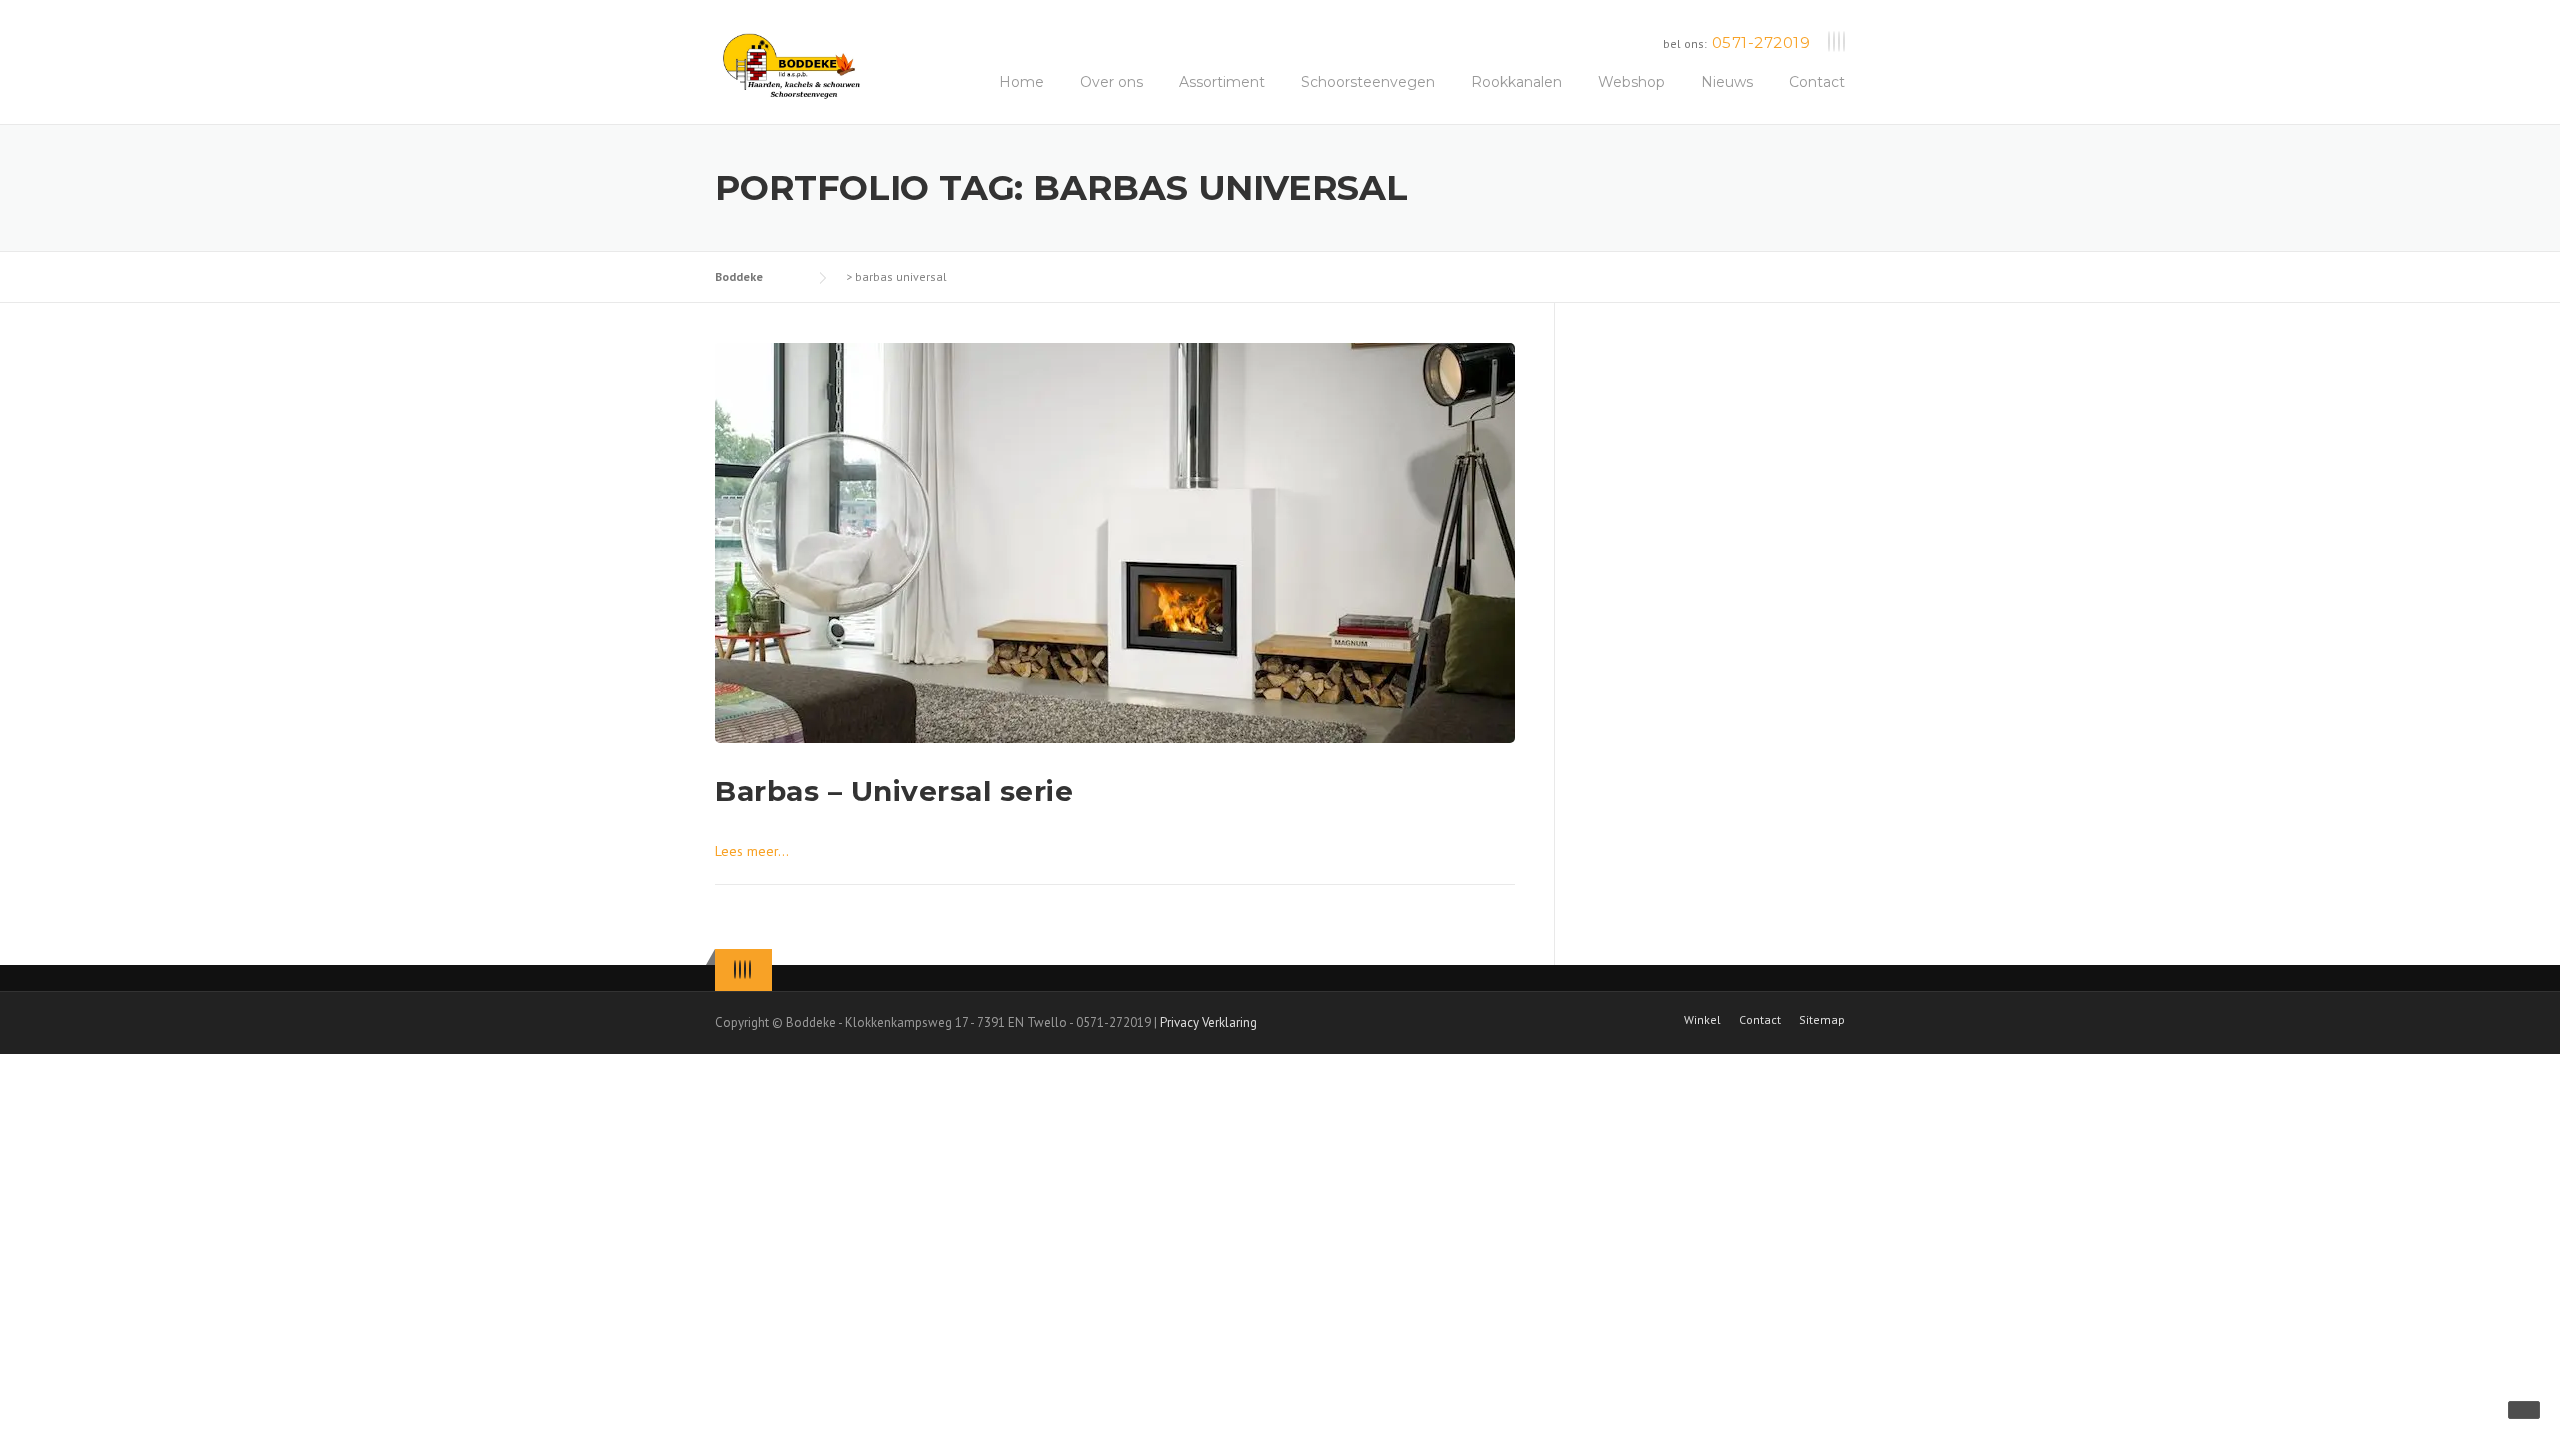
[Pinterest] (1839, 42)
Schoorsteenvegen (1368, 82)
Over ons (1111, 82)
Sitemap (1822, 1020)
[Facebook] (1834, 42)
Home (1021, 82)
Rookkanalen (1516, 82)
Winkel (1702, 1020)
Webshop (1631, 82)
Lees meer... (752, 851)
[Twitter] (1829, 42)
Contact (1817, 82)
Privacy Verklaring (1208, 1022)
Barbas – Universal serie (894, 791)
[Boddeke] (792, 65)
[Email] (1844, 42)
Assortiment (1222, 82)
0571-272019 (1761, 42)
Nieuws (1727, 82)
